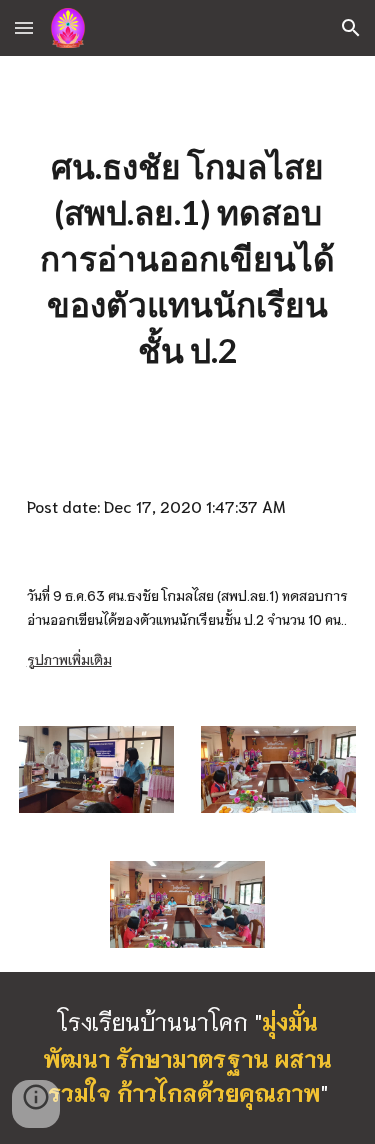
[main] (188, 259)
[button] (24, 27)
